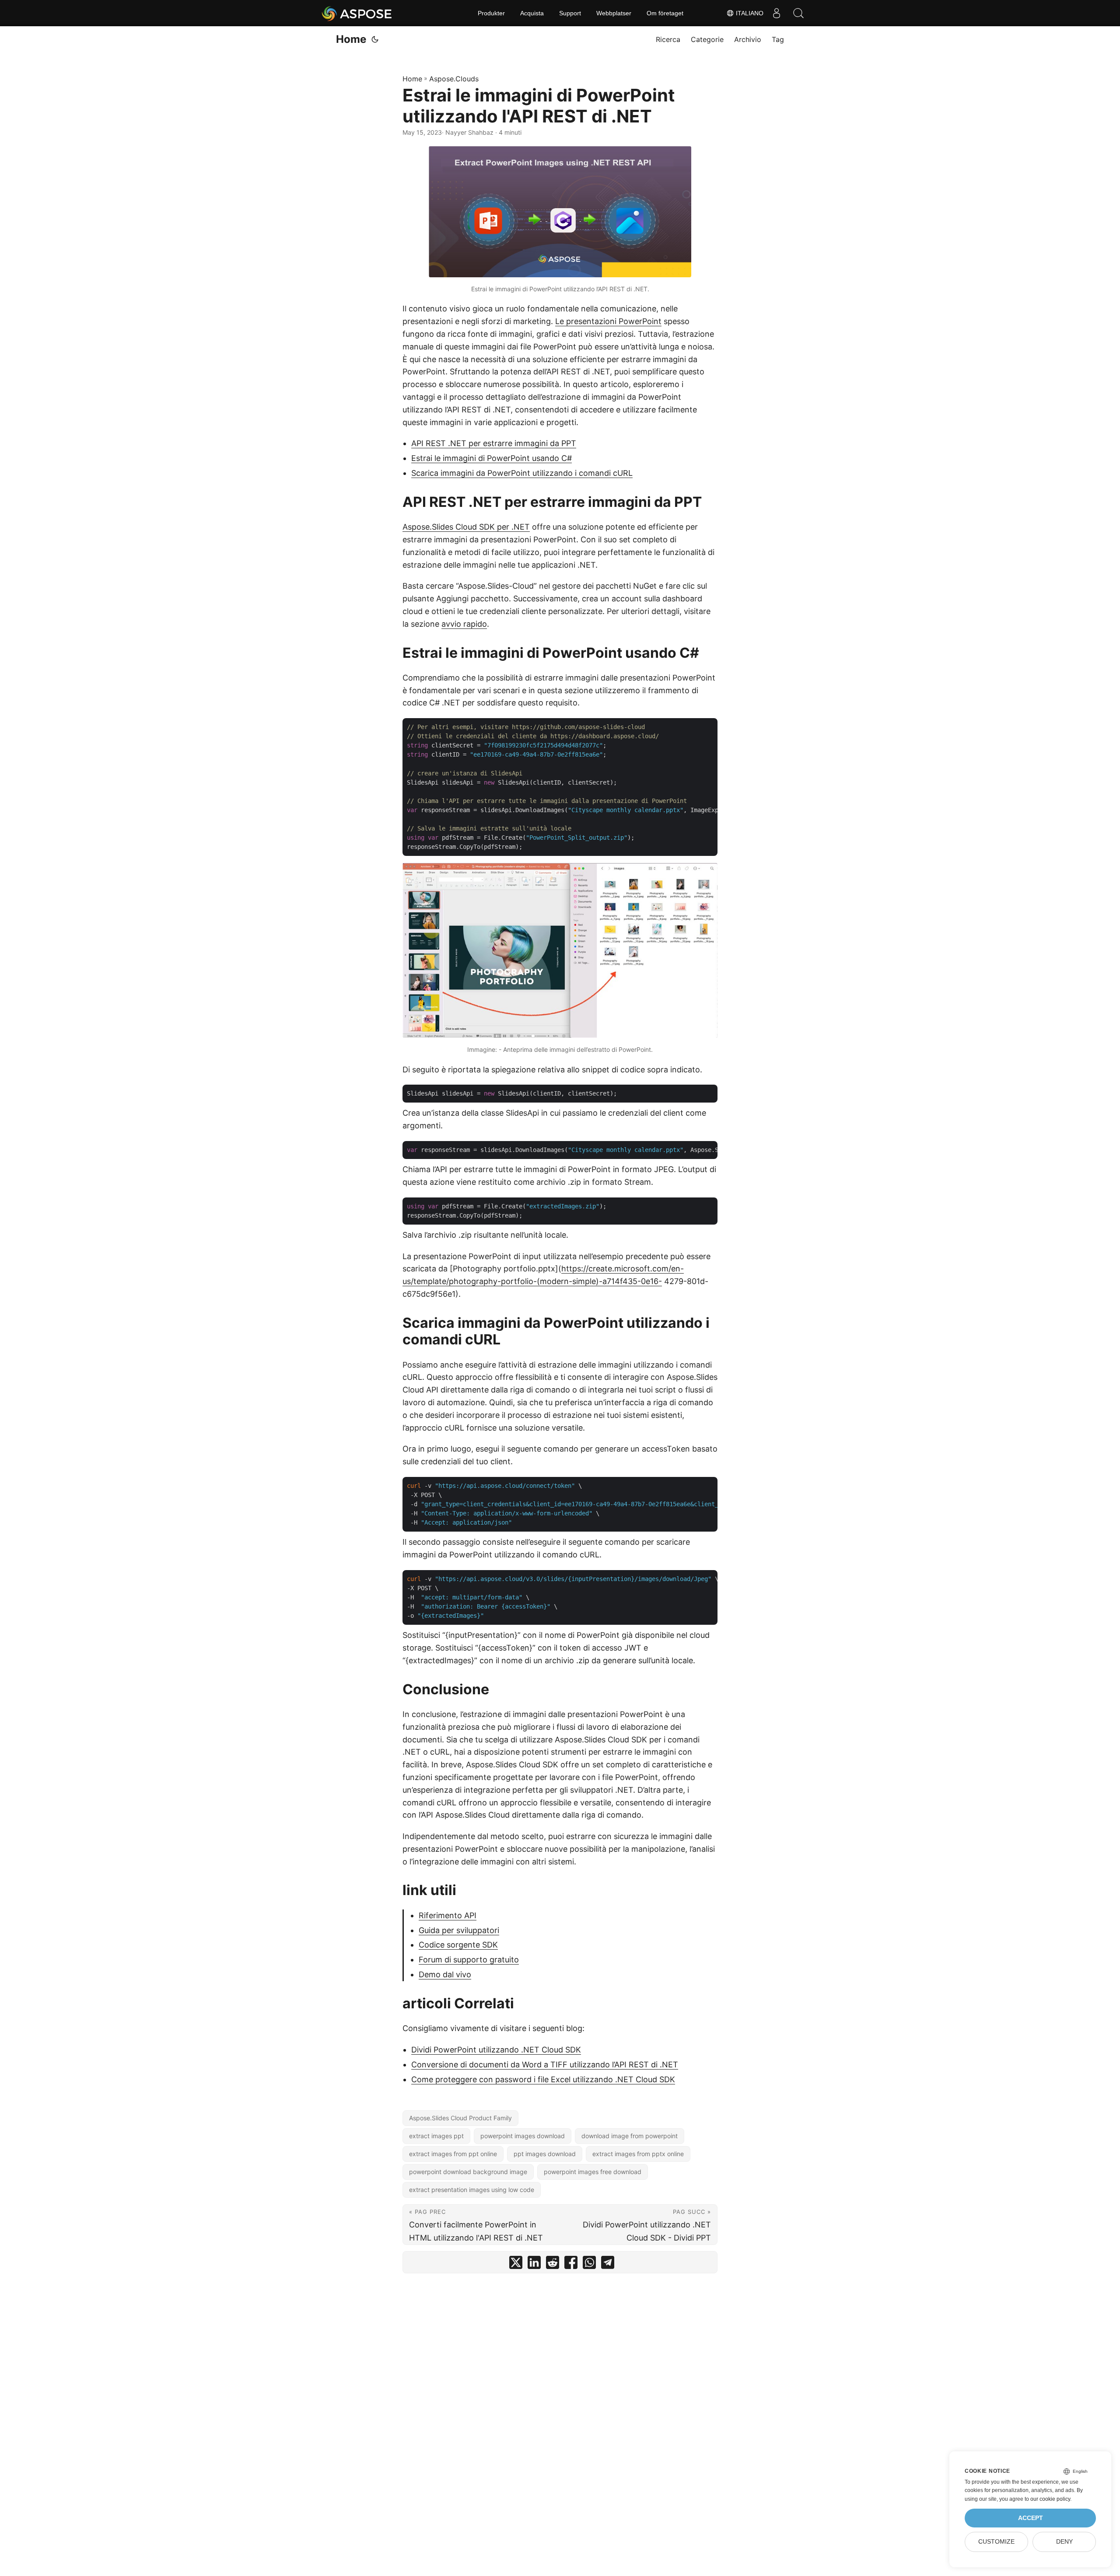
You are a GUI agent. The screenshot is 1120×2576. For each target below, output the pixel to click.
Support (570, 13)
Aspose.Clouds (454, 79)
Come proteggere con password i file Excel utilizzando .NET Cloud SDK (543, 2079)
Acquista (532, 13)
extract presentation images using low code (472, 2190)
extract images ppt (436, 2136)
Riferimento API (448, 1915)
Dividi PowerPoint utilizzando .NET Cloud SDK (496, 2050)
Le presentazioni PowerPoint (608, 321)
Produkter (491, 13)
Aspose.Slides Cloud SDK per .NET (466, 527)
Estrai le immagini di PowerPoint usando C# (492, 458)
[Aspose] (357, 13)
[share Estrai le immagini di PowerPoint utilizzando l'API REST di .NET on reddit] (553, 2264)
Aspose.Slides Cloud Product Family (460, 2118)
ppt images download (545, 2154)
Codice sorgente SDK (458, 1945)
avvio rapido (464, 624)
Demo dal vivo (445, 1974)
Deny (1064, 2542)
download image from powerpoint (630, 2136)
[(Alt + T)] (375, 39)
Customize (996, 2542)
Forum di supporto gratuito (469, 1960)
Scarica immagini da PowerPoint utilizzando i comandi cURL (522, 473)
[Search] (798, 13)
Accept (1031, 2518)
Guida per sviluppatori (459, 1930)
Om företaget (665, 13)
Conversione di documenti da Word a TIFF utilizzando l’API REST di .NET (545, 2065)
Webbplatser (614, 13)
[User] (777, 13)
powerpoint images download (523, 2136)
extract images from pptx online (638, 2154)
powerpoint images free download (593, 2172)
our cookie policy (1050, 2499)
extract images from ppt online (453, 2154)
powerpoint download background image (468, 2172)
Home (351, 39)
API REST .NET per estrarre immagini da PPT (494, 443)
